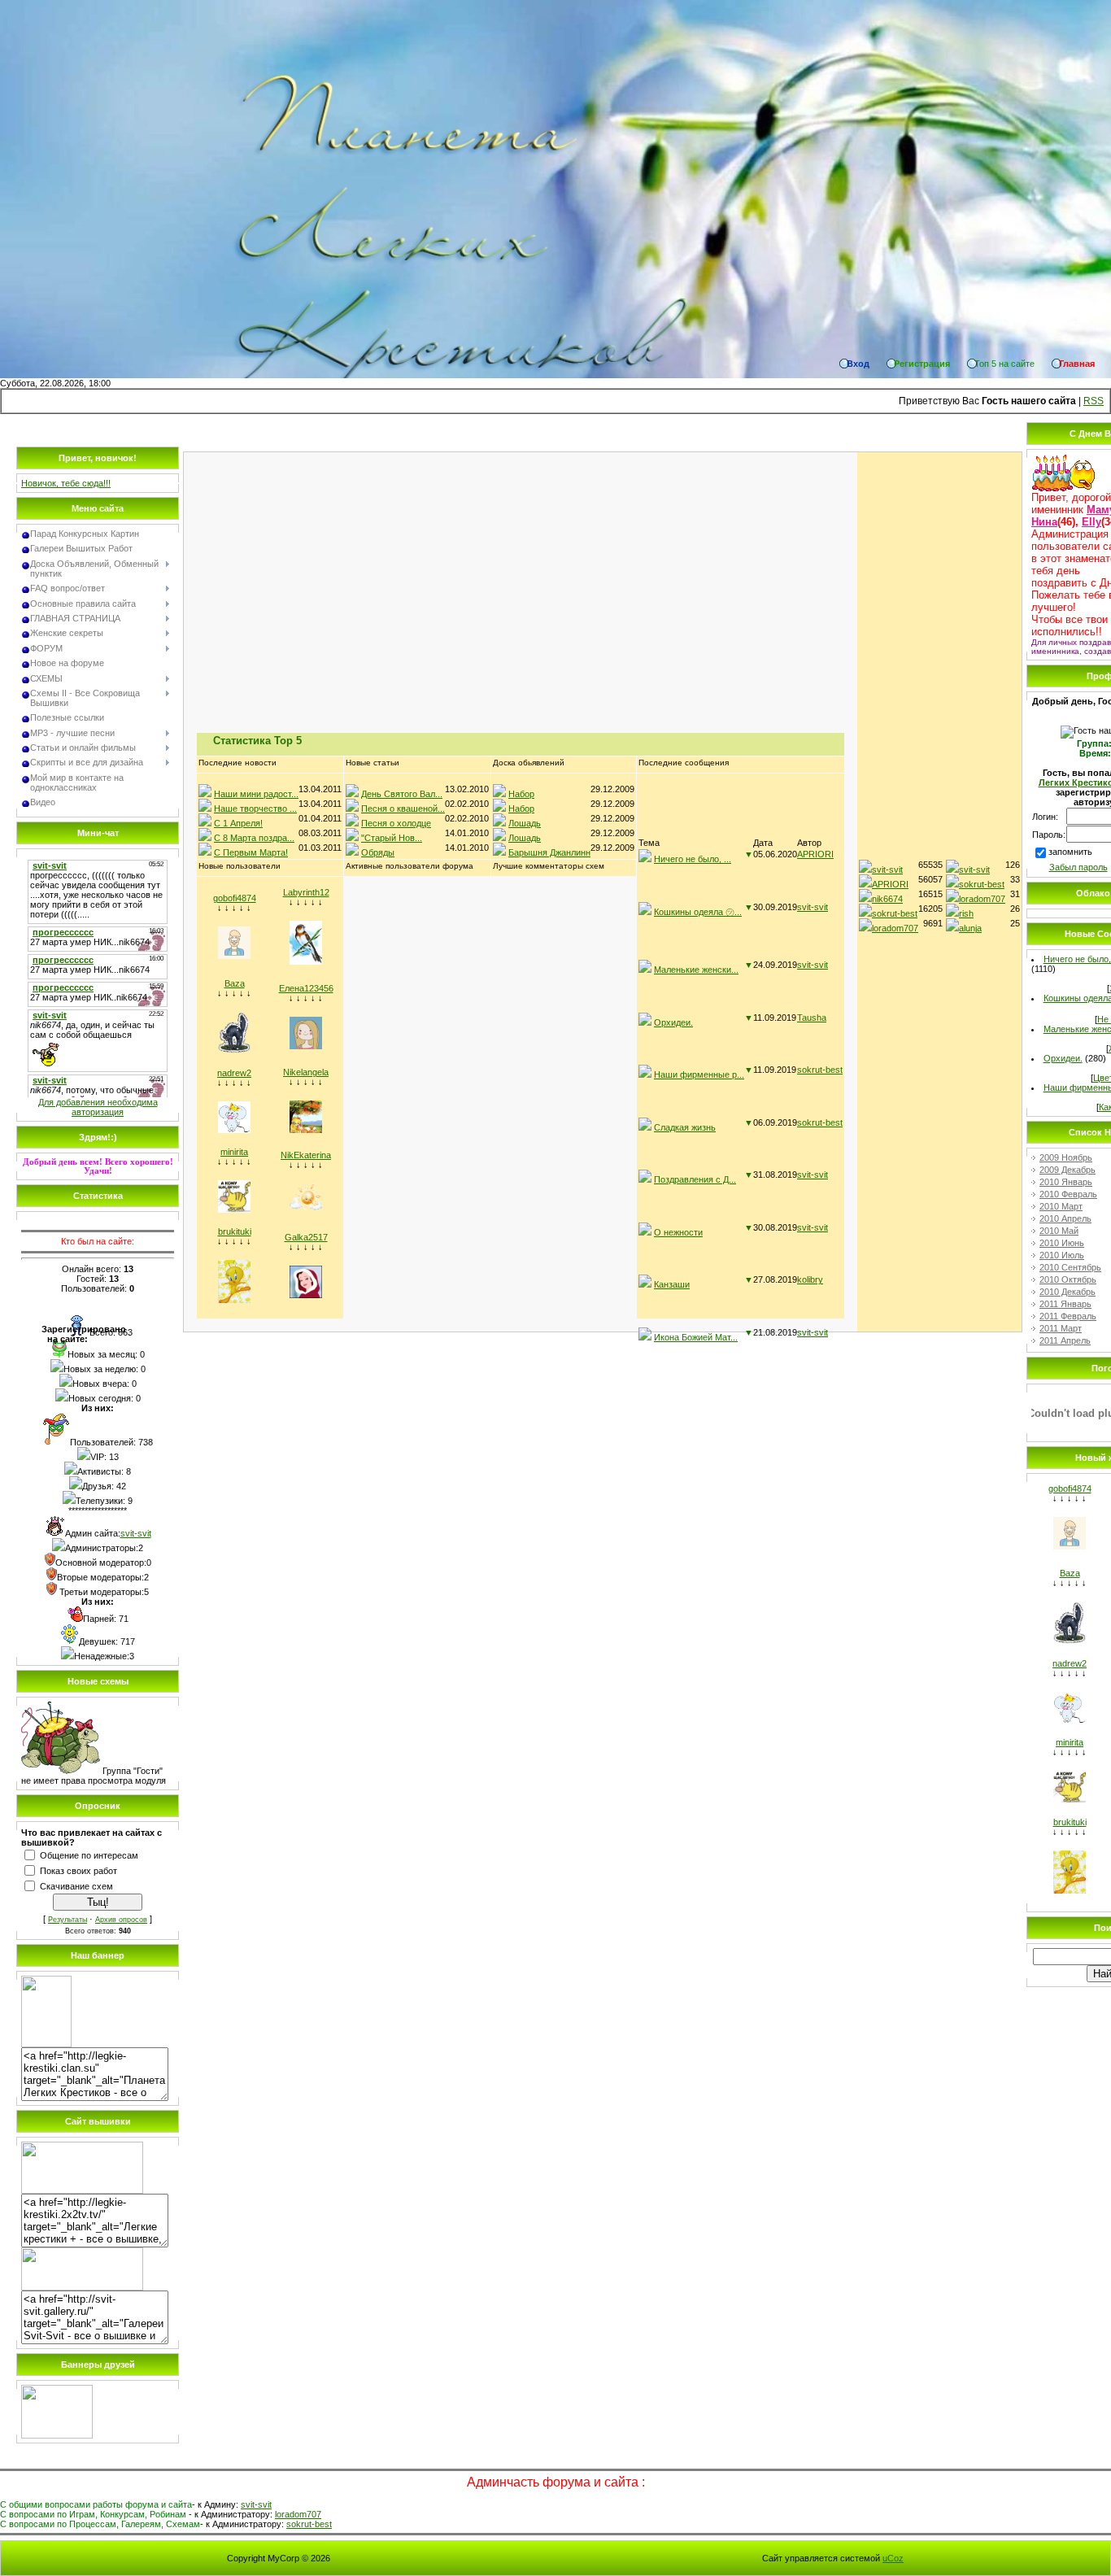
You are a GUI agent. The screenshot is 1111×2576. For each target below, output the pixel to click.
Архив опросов (121, 1920)
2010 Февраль (1068, 1194)
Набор (521, 794)
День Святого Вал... (402, 794)
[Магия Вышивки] (57, 2435)
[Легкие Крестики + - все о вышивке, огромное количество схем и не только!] (82, 2190)
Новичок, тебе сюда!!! (66, 483)
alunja (970, 928)
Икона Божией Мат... (696, 1337)
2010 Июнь (1062, 1243)
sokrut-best (820, 1070)
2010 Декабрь (1067, 1292)
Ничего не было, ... (693, 859)
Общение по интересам (89, 1855)
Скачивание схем (76, 1886)
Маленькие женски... (696, 970)
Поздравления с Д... (695, 1179)
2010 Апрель (1065, 1218)
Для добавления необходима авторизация (98, 1107)
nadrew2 (234, 1073)
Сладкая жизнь (685, 1127)
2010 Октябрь (1068, 1279)
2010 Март (1061, 1206)
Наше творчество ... (255, 809)
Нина (1044, 522)
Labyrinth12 (306, 892)
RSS (1094, 401)
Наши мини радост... (256, 794)
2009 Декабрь (1067, 1170)
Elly (1091, 522)
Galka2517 (306, 1237)
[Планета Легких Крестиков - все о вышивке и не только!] (46, 2044)
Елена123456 (306, 988)
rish (966, 913)
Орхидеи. (673, 1022)
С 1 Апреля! (238, 823)
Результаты (68, 1920)
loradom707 (895, 928)
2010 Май (1059, 1231)
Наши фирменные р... (699, 1074)
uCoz (893, 2558)
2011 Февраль (1068, 1316)
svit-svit (136, 1533)
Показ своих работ (78, 1871)
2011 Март (1061, 1328)
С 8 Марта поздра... (254, 838)
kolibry (810, 1279)
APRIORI (815, 854)
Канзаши (672, 1284)
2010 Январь (1066, 1182)
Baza (235, 983)
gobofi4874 (235, 898)
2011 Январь (1065, 1304)
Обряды (378, 852)
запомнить (1070, 852)
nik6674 (887, 899)
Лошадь (525, 823)
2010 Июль (1062, 1255)
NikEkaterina (306, 1155)
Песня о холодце (396, 823)
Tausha (812, 1018)
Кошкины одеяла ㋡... (698, 912)
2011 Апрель (1065, 1340)
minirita (234, 1152)
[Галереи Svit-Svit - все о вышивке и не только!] (82, 2287)
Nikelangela (306, 1072)
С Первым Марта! (251, 852)
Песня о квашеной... (403, 809)
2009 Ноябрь (1066, 1157)
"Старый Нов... (392, 838)
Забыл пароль (1078, 867)
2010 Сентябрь (1070, 1267)
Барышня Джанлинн (549, 852)
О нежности (678, 1232)
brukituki (235, 1231)
